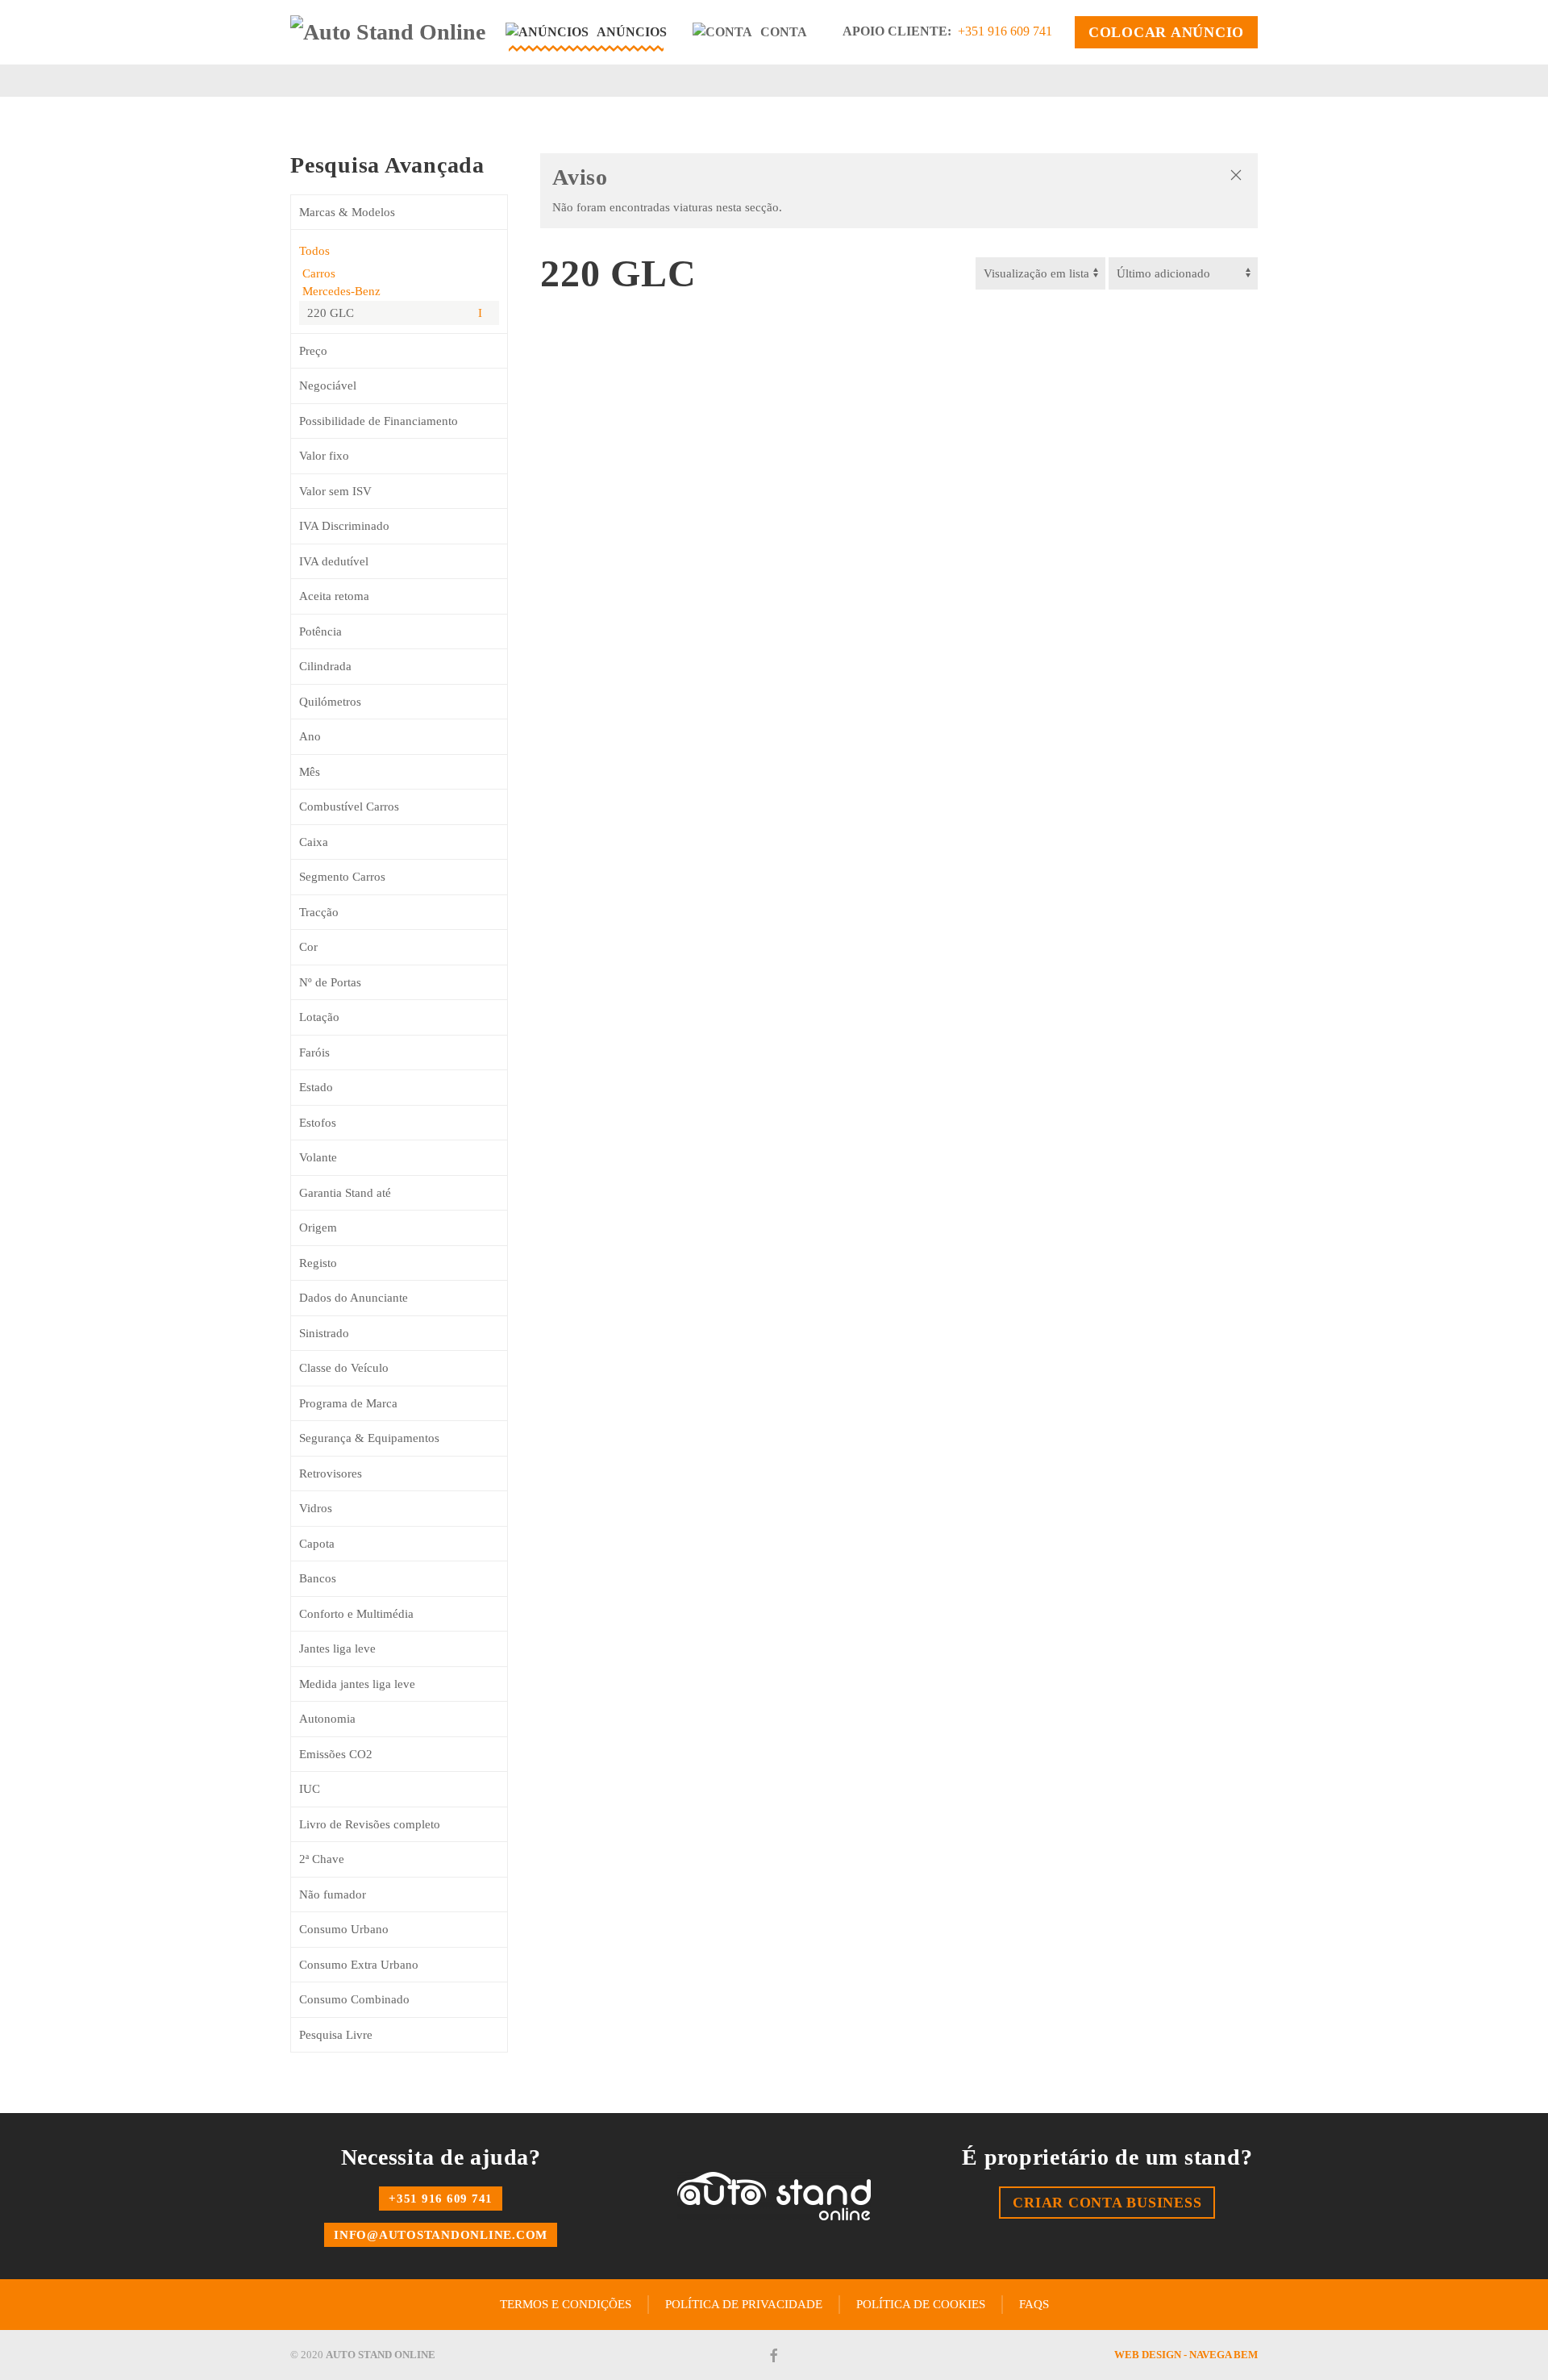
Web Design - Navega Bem (1186, 2355)
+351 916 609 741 (1005, 31)
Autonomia (327, 1719)
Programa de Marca (348, 1403)
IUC (310, 1789)
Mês (310, 772)
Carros (317, 273)
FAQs (1034, 2304)
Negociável (328, 386)
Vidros (316, 1508)
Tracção (319, 912)
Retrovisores (331, 1473)
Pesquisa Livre (336, 2035)
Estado (316, 1087)
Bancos (318, 1578)
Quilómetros (330, 702)
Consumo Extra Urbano (359, 1965)
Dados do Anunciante (354, 1298)
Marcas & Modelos (347, 212)
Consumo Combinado (354, 1999)
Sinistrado (324, 1333)
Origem (318, 1228)
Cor (308, 947)
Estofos (318, 1123)
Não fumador (333, 1894)
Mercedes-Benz (340, 291)
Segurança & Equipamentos (369, 1438)
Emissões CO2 (336, 1754)
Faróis (314, 1052)
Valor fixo (324, 456)
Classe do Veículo (344, 1368)
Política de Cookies (921, 2304)
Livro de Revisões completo (370, 1824)
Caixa (314, 842)
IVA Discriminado (344, 526)
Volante (318, 1157)
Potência (320, 631)
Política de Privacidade (744, 2304)
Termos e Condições (566, 2304)
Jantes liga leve (337, 1648)
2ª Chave (322, 1859)
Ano (310, 736)
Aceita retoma (334, 596)
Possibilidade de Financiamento (379, 421)
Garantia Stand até (345, 1193)
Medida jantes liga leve (357, 1684)
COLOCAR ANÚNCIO (1166, 32)
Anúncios (632, 32)
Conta (784, 32)
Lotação (319, 1017)
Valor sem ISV (335, 491)
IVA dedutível (334, 561)
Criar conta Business (1107, 2203)
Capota (317, 1544)
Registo (318, 1263)
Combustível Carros (349, 807)
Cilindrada (325, 666)
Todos (314, 251)
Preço (313, 351)
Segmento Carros (342, 877)
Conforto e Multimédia (356, 1614)
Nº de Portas (330, 982)
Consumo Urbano (344, 1929)
